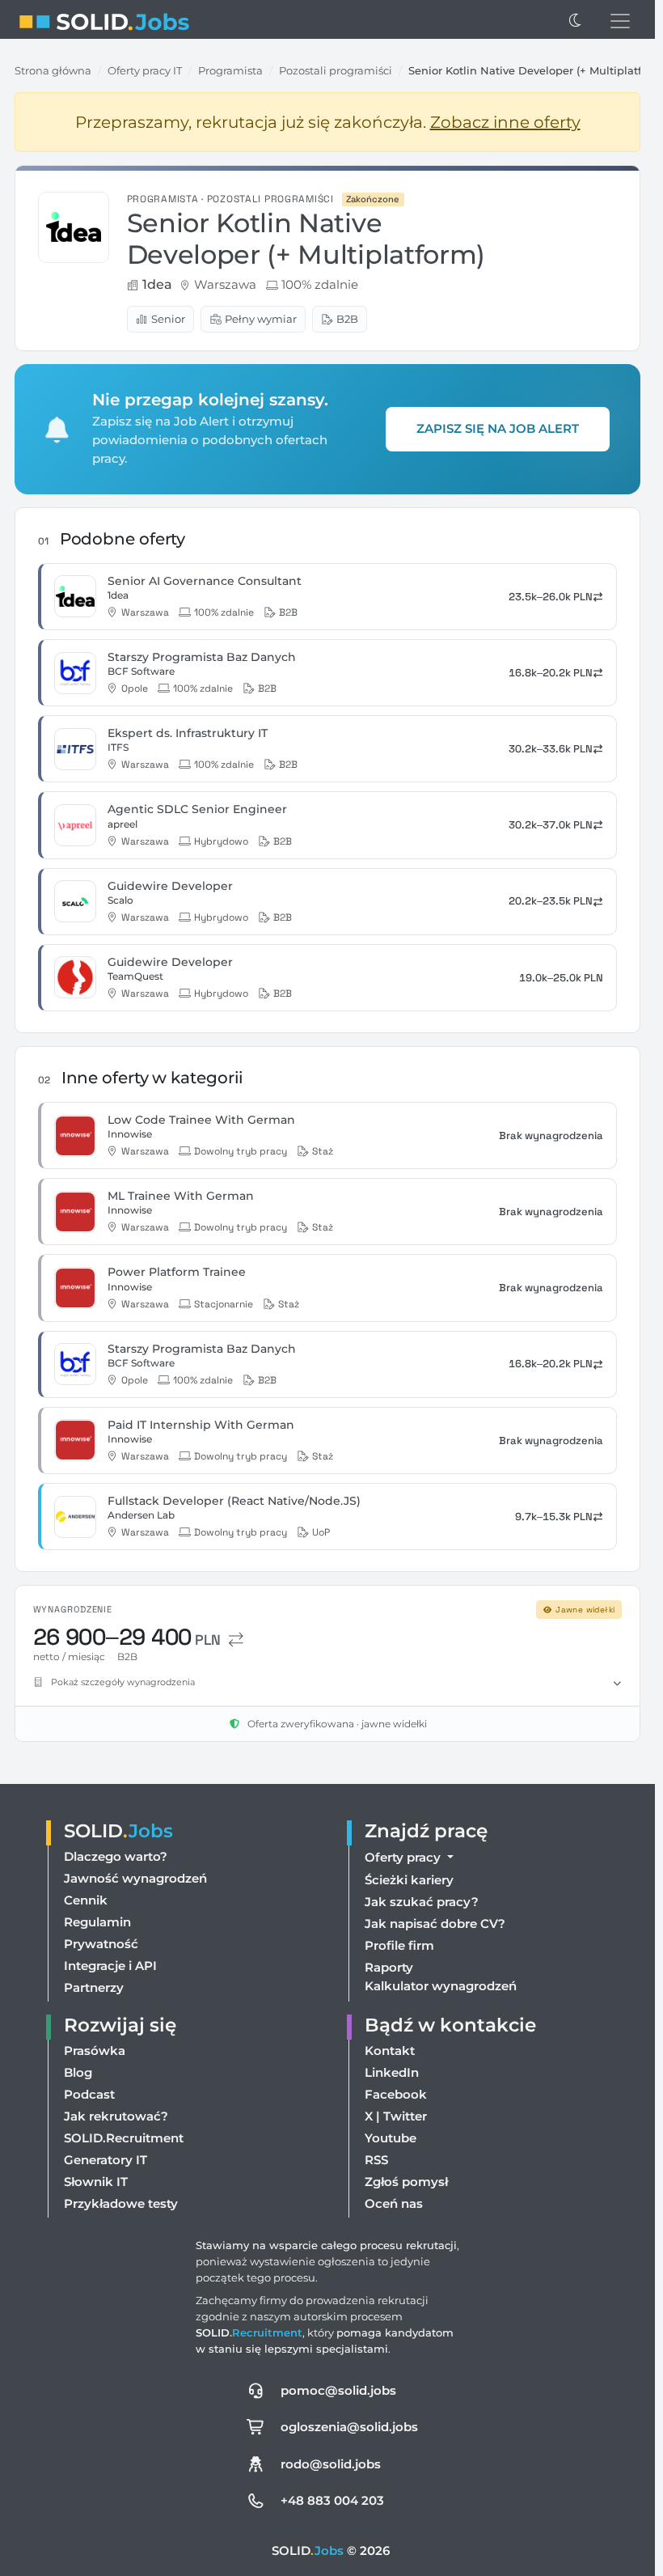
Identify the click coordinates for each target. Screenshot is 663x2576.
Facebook (396, 2094)
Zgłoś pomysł (406, 2182)
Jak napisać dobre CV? (435, 1924)
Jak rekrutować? (116, 2116)
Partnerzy (94, 1987)
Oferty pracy (404, 1857)
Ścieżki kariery (409, 1880)
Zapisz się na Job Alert (498, 428)
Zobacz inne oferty (505, 122)
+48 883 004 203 (332, 2500)
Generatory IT (106, 2160)
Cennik (86, 1900)
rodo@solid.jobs (331, 2464)
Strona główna (53, 70)
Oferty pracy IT (145, 70)
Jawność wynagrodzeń (135, 1878)
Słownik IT (96, 2182)
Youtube (391, 2138)
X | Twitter (396, 2116)
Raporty (389, 1967)
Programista (230, 70)
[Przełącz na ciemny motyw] (576, 21)
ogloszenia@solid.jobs (349, 2427)
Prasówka (95, 2051)
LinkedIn (392, 2072)
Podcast (89, 2094)
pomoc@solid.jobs (338, 2390)
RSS (376, 2160)
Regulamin (97, 1922)
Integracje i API (110, 1966)
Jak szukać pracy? (422, 1902)
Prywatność (101, 1944)
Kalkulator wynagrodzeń (441, 1986)
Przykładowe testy (121, 2203)
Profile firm (399, 1945)
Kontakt (390, 2051)
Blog (78, 2072)
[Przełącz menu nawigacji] (620, 21)
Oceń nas (394, 2203)
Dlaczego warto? (116, 1856)
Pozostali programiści (336, 70)
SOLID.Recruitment (124, 2138)
